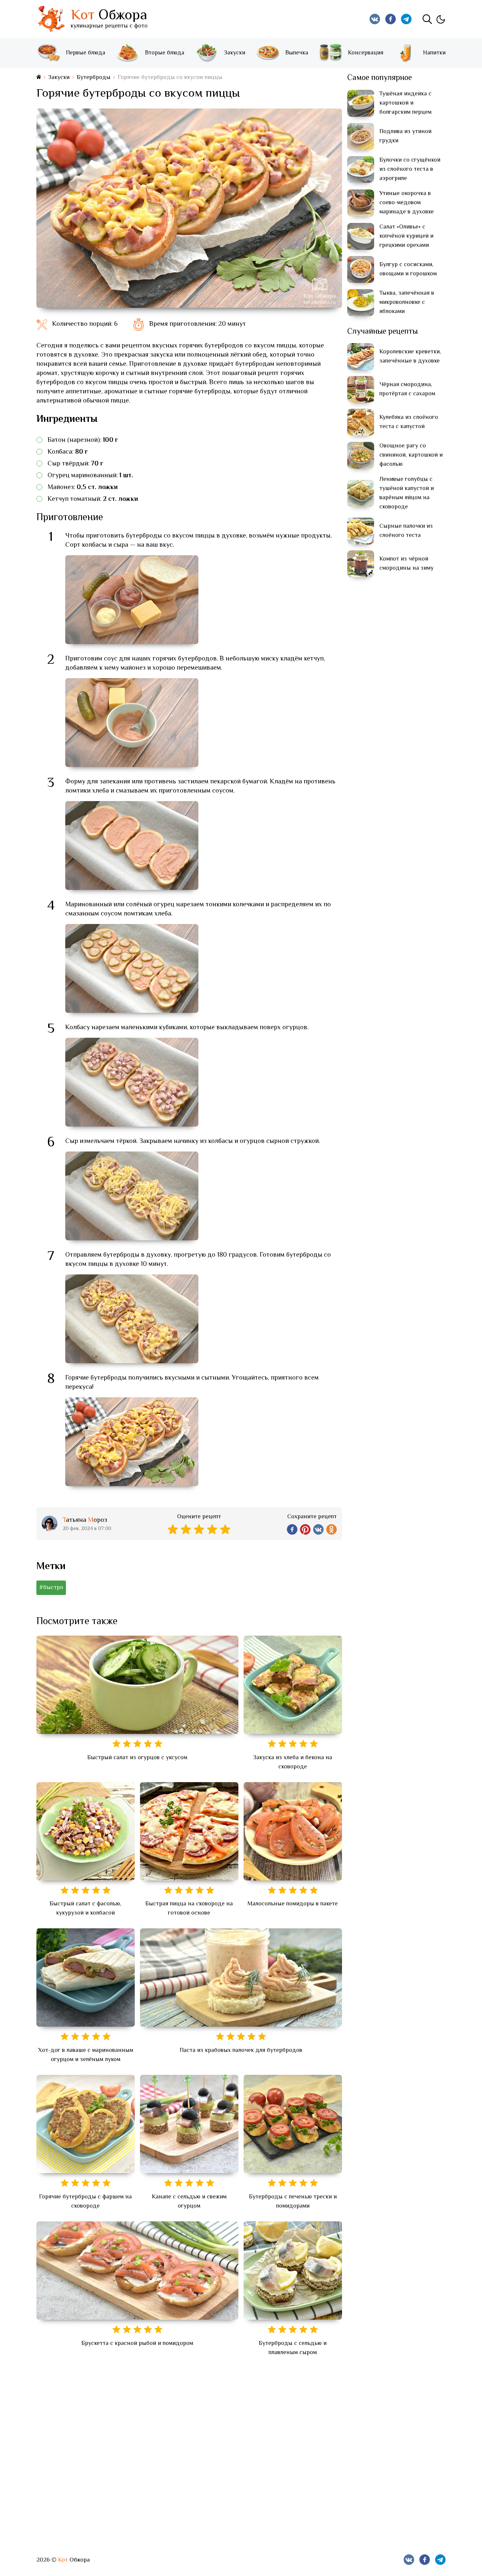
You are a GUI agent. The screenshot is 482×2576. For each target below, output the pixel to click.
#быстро (51, 1588)
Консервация (366, 53)
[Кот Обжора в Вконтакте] (375, 19)
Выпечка (297, 53)
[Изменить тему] (440, 19)
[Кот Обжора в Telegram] (406, 19)
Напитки (434, 53)
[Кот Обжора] (51, 19)
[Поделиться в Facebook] (292, 1529)
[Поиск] (427, 19)
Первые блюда (86, 53)
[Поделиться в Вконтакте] (318, 1529)
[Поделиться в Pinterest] (305, 1529)
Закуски (235, 53)
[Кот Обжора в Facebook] (391, 19)
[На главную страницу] (39, 78)
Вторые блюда (165, 53)
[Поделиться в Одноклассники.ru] (331, 1529)
